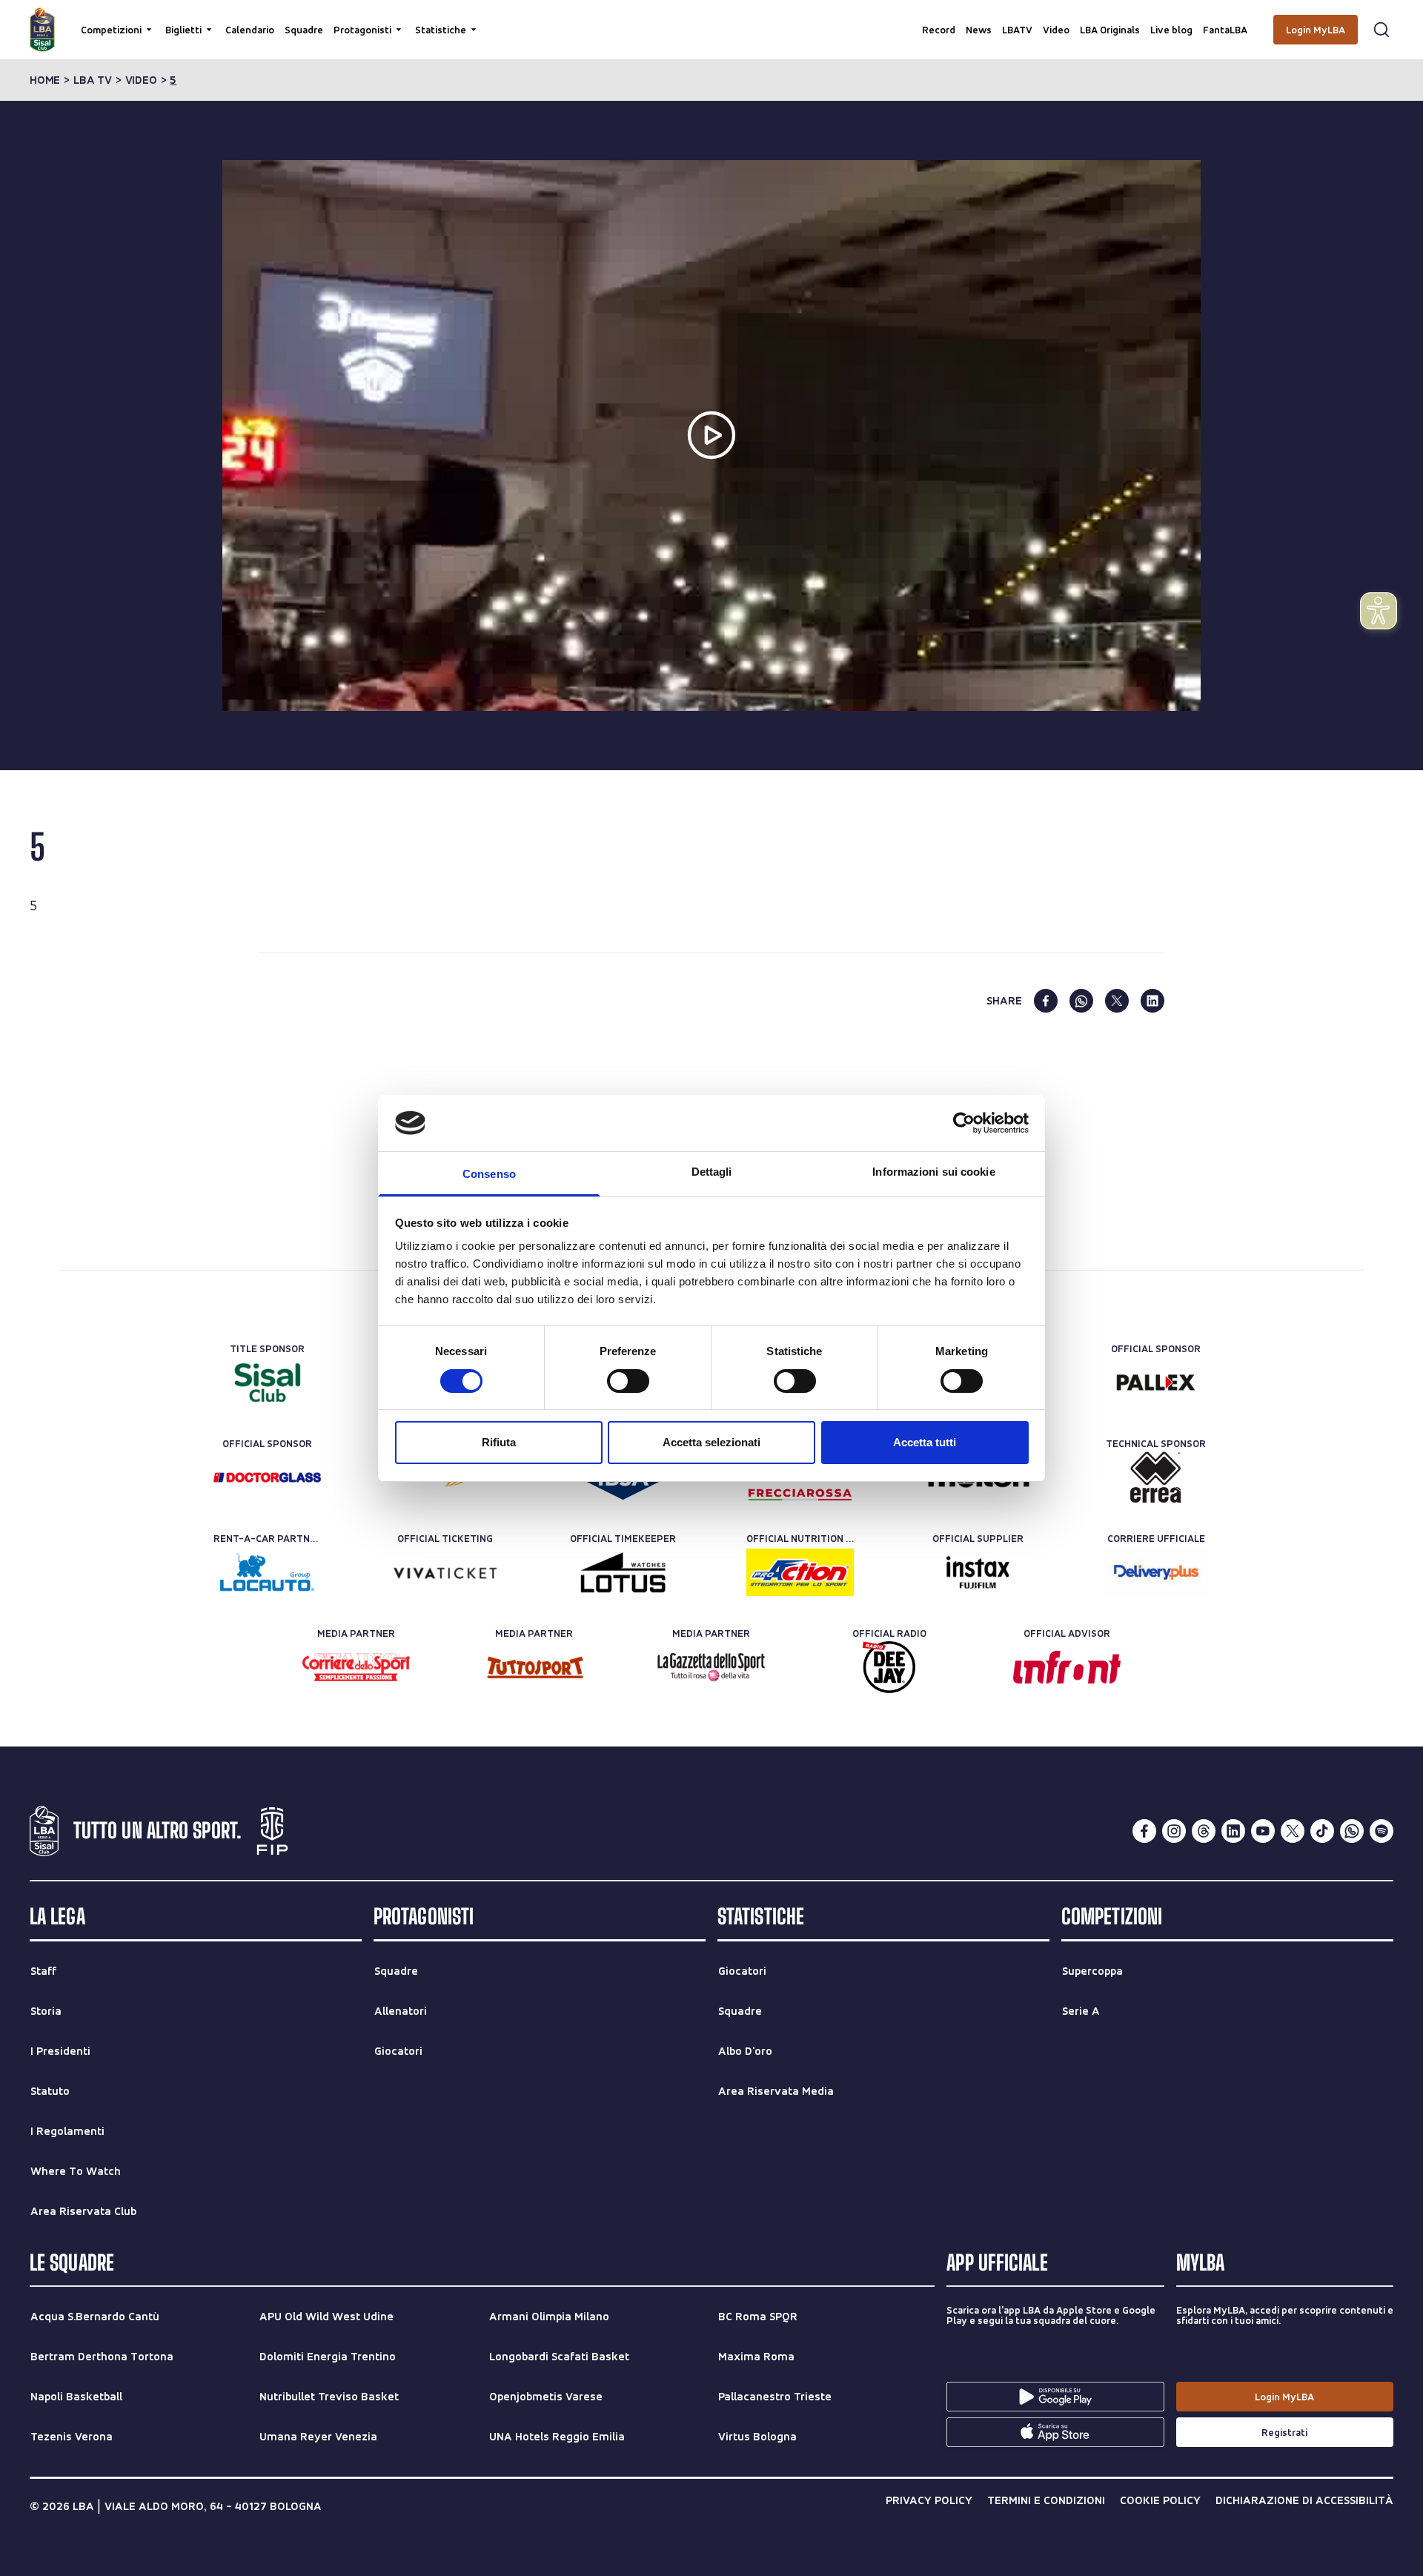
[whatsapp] (1081, 1001)
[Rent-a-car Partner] (267, 1572)
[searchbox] (711, 19)
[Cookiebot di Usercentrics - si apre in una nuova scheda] (964, 1123)
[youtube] (1263, 1831)
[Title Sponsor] (267, 1383)
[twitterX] (1293, 1831)
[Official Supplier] (978, 1572)
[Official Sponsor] (1156, 1383)
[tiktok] (1322, 1831)
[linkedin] (1152, 1001)
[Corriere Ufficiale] (1156, 1572)
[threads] (1204, 1831)
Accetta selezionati (711, 1442)
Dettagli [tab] (712, 1172)
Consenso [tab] (489, 1174)
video (141, 80)
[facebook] (1046, 1001)
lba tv (93, 80)
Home (45, 80)
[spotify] (1381, 1831)
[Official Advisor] (1067, 1667)
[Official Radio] (889, 1667)
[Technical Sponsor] (1156, 1477)
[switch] (628, 1381)
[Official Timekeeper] (623, 1572)
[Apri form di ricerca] (1381, 30)
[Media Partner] (356, 1667)
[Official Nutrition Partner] (800, 1572)
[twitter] (1117, 1001)
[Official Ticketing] (445, 1572)
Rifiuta (499, 1442)
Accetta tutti (925, 1442)
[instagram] (1174, 1831)
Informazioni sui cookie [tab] (933, 1172)
